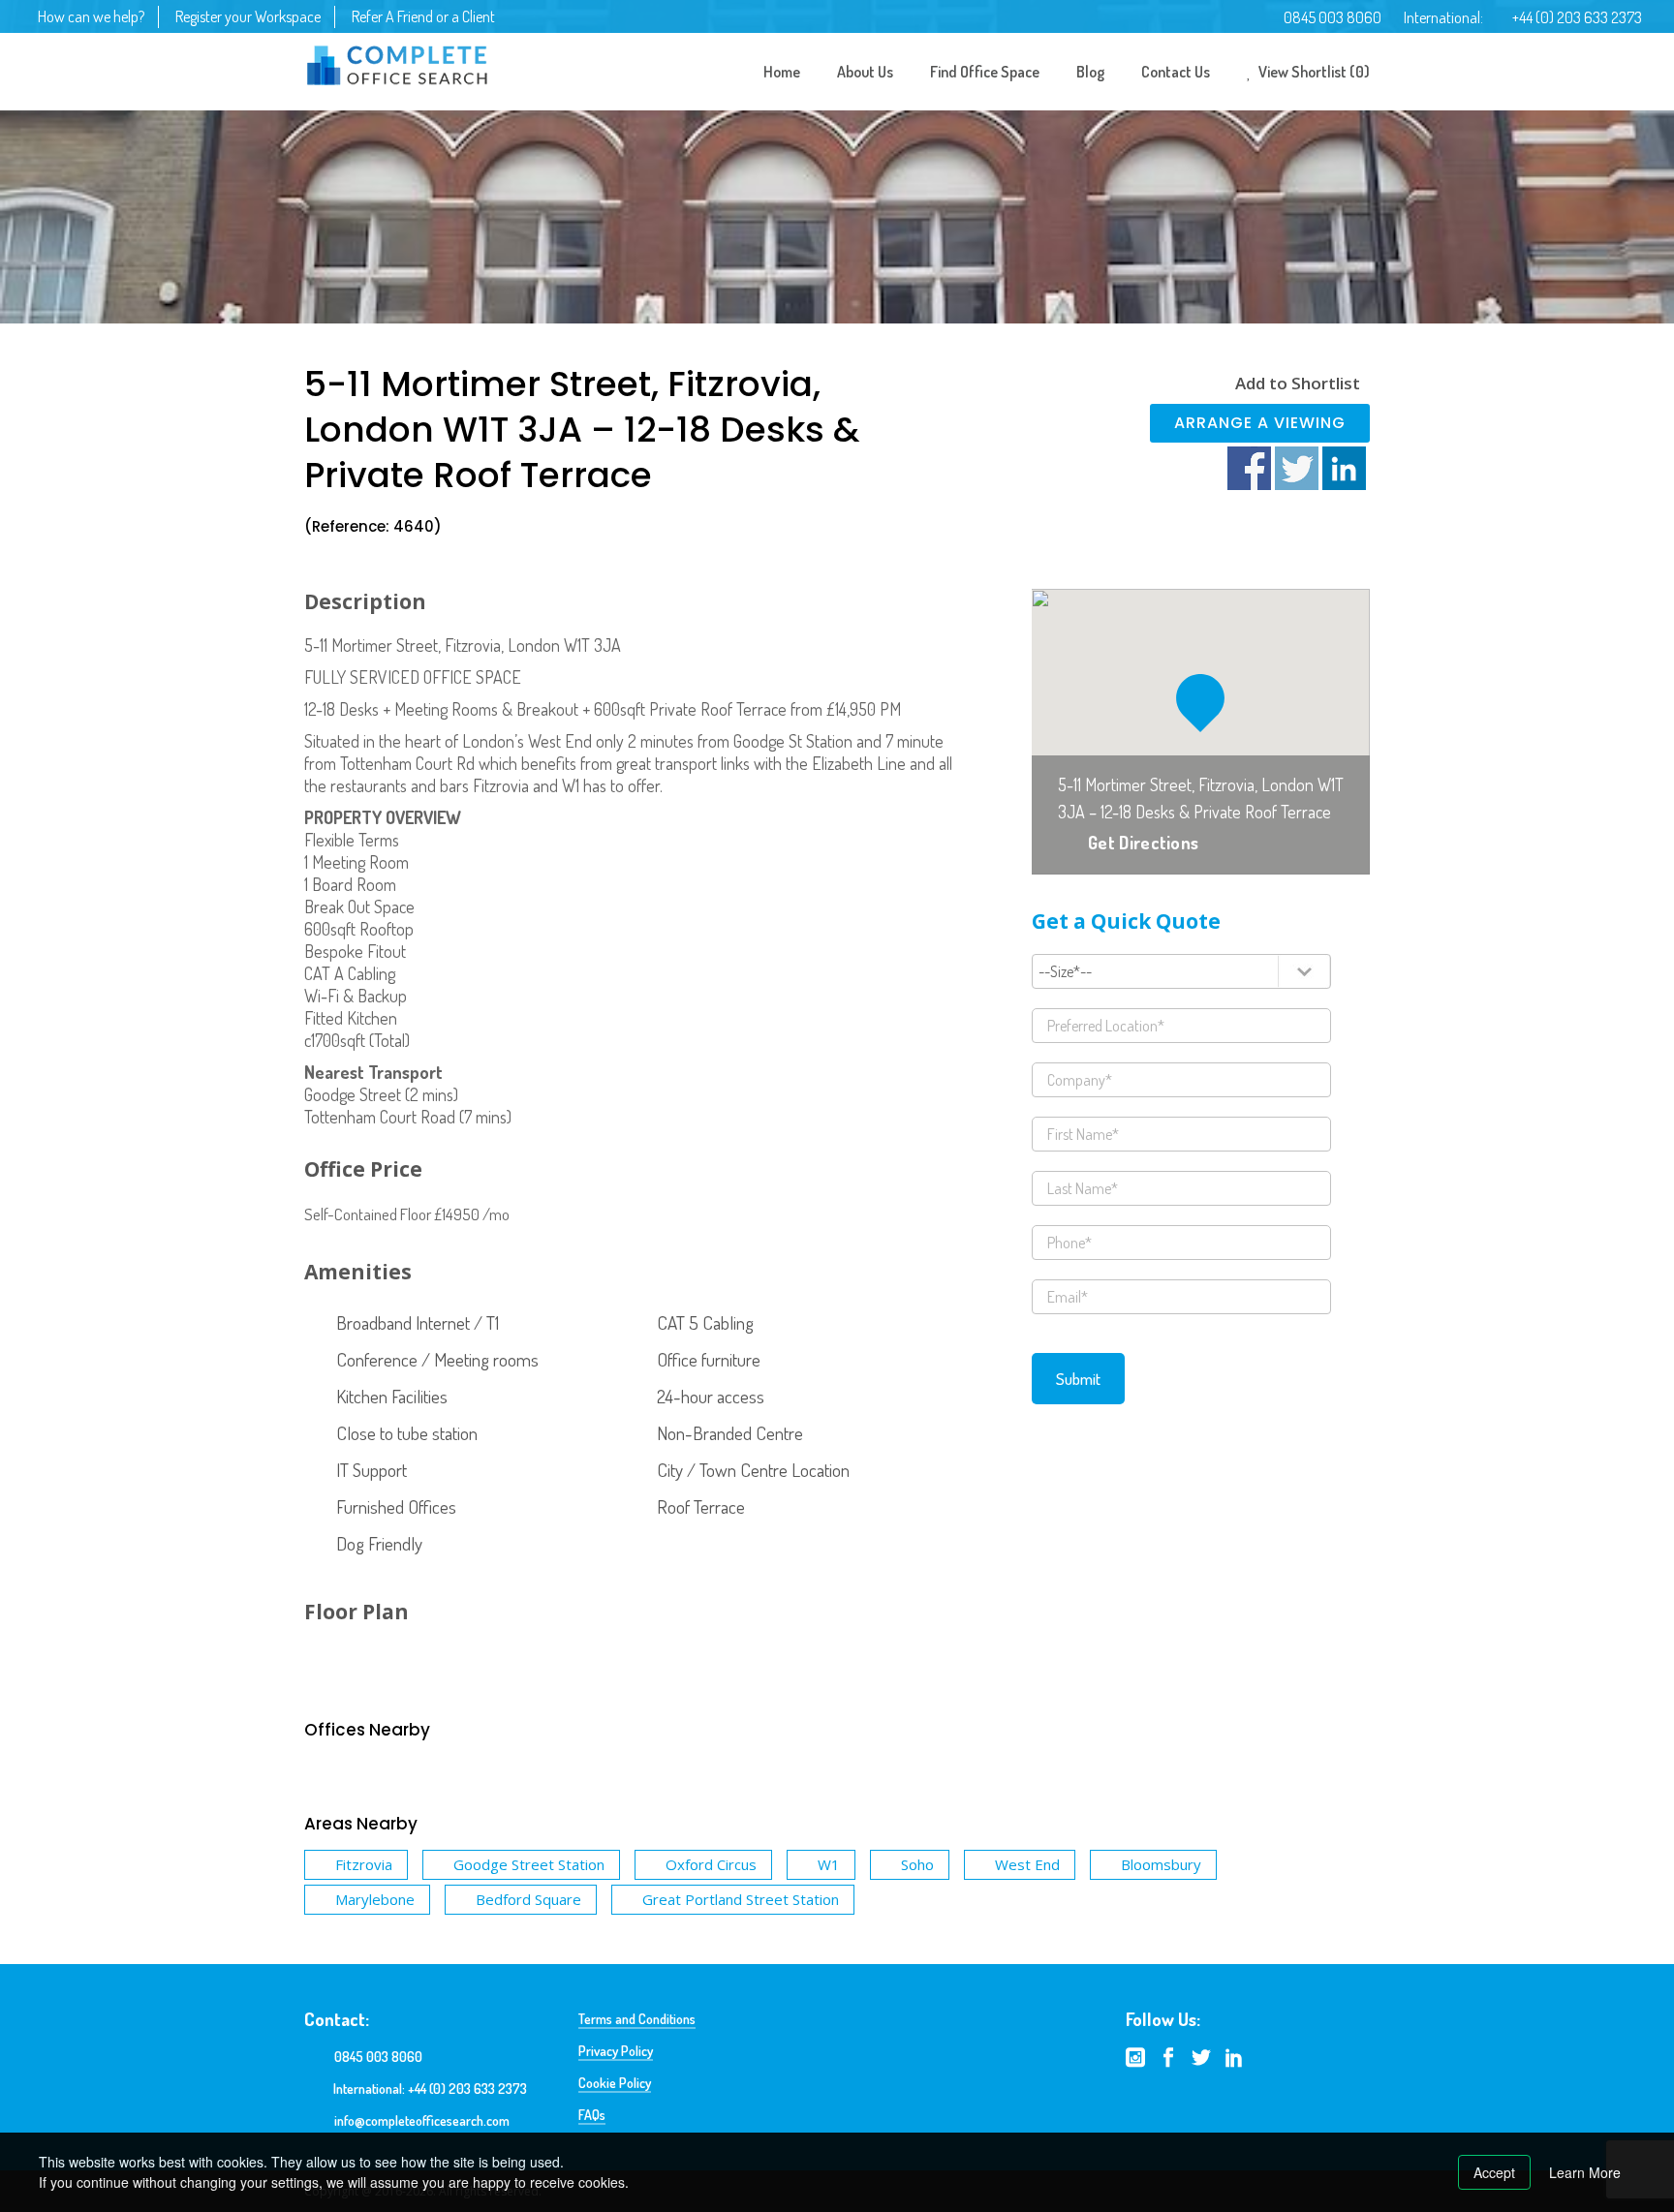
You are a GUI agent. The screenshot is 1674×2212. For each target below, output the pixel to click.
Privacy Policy (616, 2051)
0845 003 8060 (1333, 17)
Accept (1494, 2172)
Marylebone (375, 1899)
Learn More (1585, 2172)
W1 (829, 1864)
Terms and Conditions (637, 2019)
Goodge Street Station (529, 1864)
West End (1027, 1864)
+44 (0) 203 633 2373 (1577, 17)
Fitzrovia (364, 1864)
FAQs (592, 2115)
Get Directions (1143, 843)
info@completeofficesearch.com (422, 2120)
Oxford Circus (711, 1864)
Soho (917, 1864)
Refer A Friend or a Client (423, 16)
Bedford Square (528, 1899)
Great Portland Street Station (741, 1899)
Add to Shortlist (1298, 383)
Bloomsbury (1161, 1864)
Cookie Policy (615, 2083)
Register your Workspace (248, 16)
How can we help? (91, 16)
